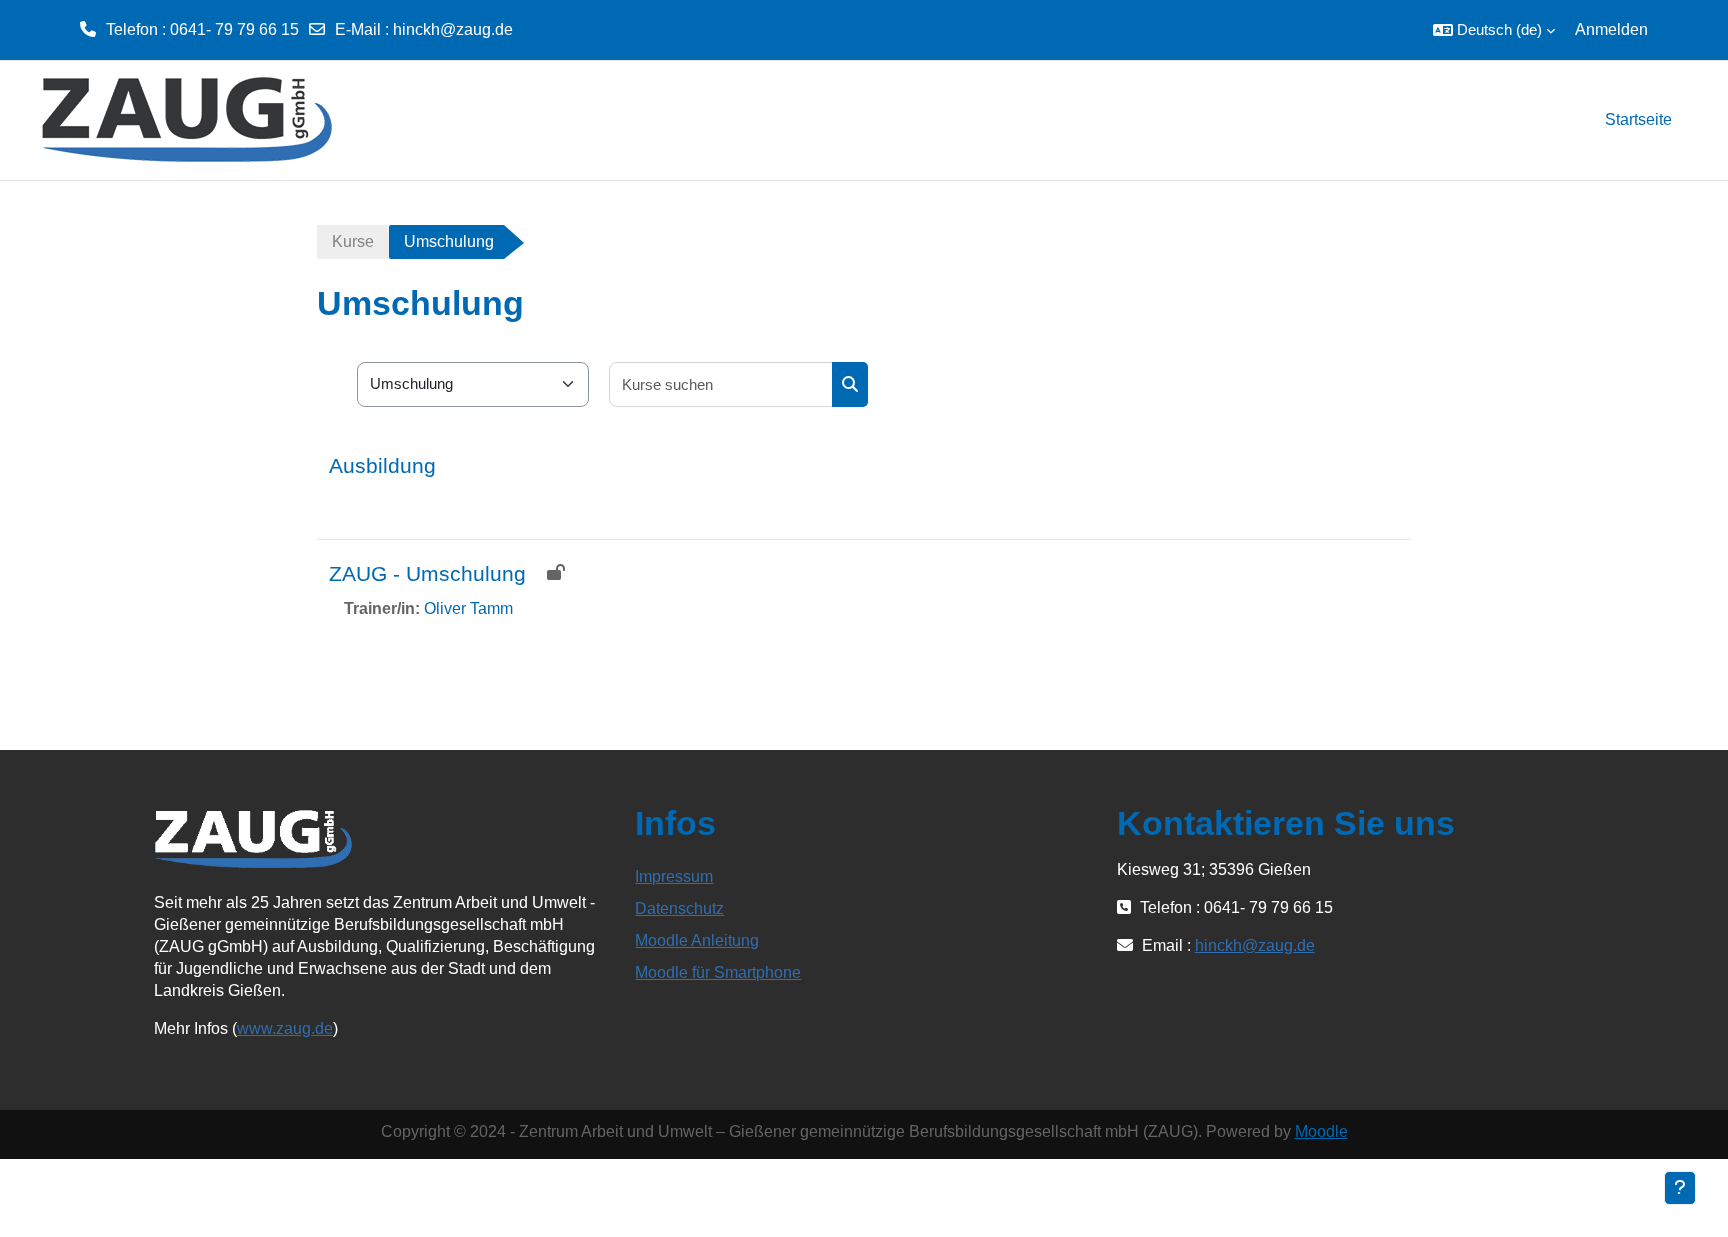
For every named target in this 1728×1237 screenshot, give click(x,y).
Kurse (353, 241)
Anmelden (1611, 29)
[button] (1494, 30)
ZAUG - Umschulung (427, 573)
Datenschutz (679, 908)
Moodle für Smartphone (718, 972)
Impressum (674, 876)
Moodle (1321, 1131)
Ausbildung (382, 465)
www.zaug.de (285, 1028)
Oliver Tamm (468, 608)
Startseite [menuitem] (1638, 119)
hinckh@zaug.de (453, 29)
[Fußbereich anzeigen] (1680, 1188)
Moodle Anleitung (697, 940)
